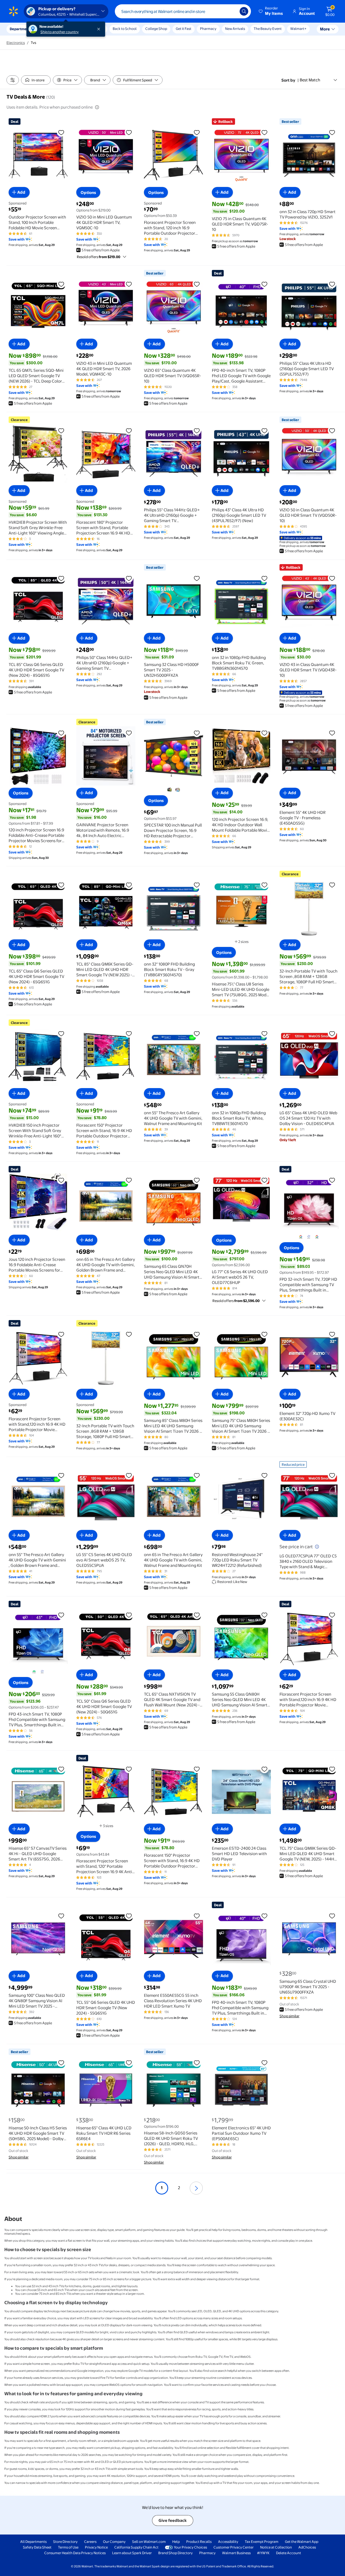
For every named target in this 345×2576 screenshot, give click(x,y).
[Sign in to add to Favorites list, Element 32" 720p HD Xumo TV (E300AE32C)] (332, 1334)
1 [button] (162, 2188)
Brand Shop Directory (175, 2553)
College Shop (156, 29)
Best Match (310, 80)
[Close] (100, 29)
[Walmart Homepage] (13, 11)
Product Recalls (199, 2542)
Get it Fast (184, 29)
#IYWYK (263, 2553)
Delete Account (289, 2553)
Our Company (114, 2542)
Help (176, 2542)
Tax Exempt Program (262, 2542)
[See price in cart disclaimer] (317, 1547)
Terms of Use (68, 2547)
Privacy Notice (96, 2547)
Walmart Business (236, 2553)
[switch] (36, 80)
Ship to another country (60, 32)
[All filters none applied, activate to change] (13, 80)
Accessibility (228, 2542)
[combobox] (183, 11)
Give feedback (173, 2520)
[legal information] (97, 107)
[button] (271, 11)
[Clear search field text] (232, 11)
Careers (90, 2542)
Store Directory (65, 2542)
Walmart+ (298, 29)
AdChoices (307, 2547)
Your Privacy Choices (190, 2547)
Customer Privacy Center (234, 2547)
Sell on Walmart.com (149, 2542)
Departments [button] (21, 29)
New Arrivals (235, 29)
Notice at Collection (276, 2547)
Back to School (125, 29)
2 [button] (179, 2188)
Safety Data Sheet (37, 2547)
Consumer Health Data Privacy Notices (75, 2553)
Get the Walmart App (302, 2542)
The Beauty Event (268, 29)
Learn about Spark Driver (132, 2553)
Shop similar (289, 2016)
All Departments (33, 2542)
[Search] (244, 11)
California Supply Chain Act (136, 2547)
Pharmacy (208, 29)
